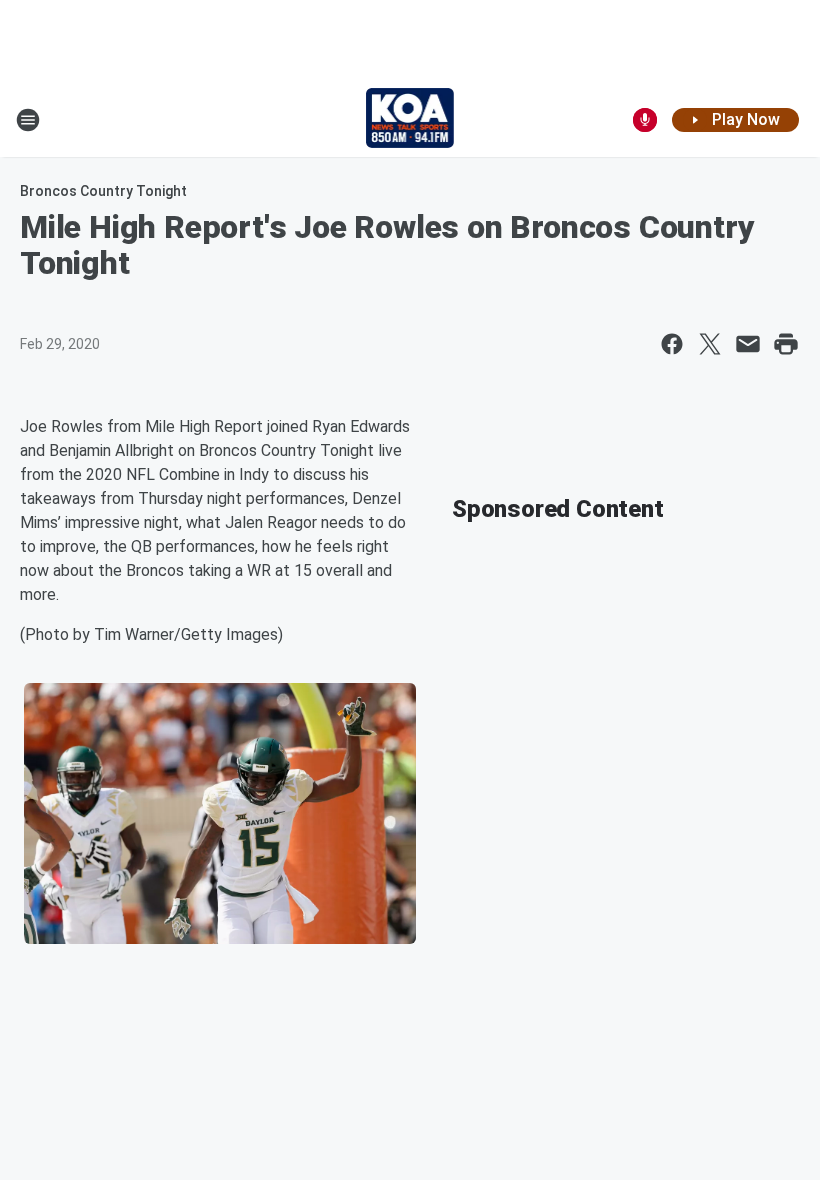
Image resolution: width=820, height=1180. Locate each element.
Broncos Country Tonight (103, 191)
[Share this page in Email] (748, 344)
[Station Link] (410, 120)
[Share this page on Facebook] (672, 344)
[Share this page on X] (710, 344)
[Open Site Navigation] (28, 120)
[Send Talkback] (645, 120)
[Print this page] (786, 344)
